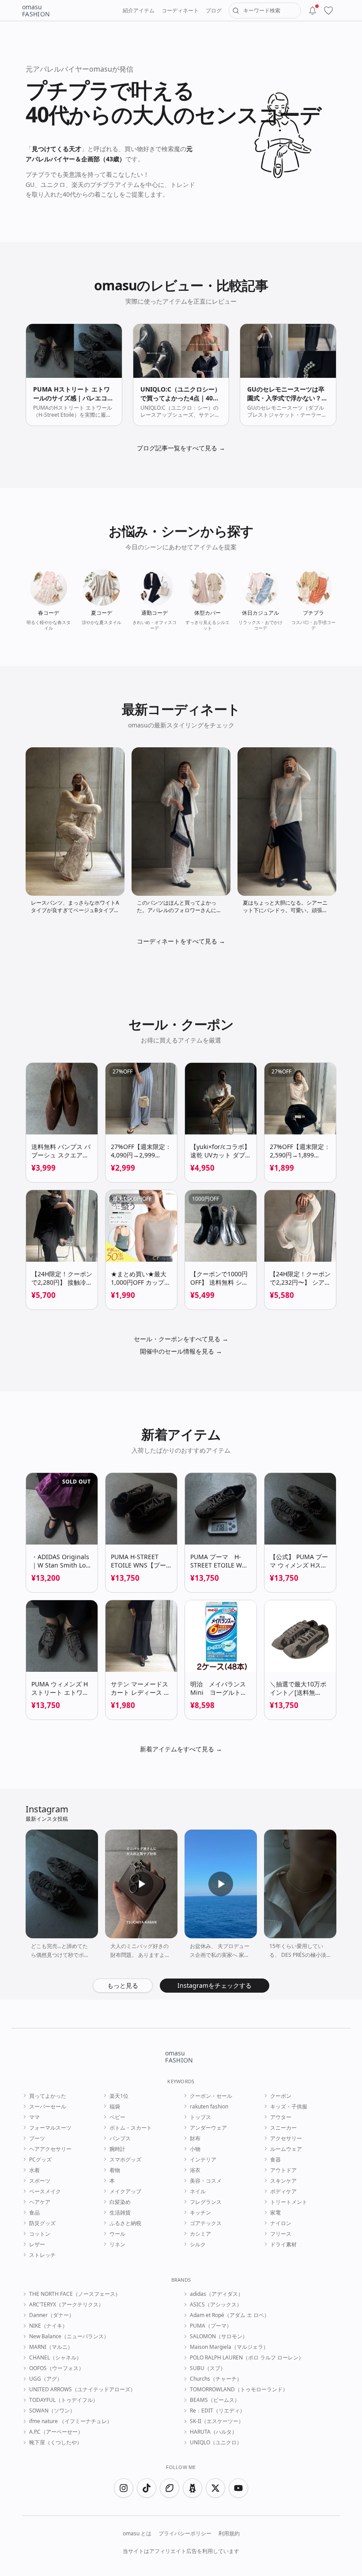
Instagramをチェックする (215, 1985)
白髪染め (120, 2202)
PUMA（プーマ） (211, 2326)
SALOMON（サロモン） (219, 2336)
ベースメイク (45, 2192)
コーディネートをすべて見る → (181, 941)
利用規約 (229, 2534)
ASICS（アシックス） (216, 2305)
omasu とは (137, 2534)
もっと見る (123, 1985)
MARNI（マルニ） (51, 2347)
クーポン (281, 2096)
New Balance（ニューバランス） (69, 2336)
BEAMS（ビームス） (215, 2400)
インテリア (203, 2160)
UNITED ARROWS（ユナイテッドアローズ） (82, 2390)
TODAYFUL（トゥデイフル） (64, 2400)
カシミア (200, 2234)
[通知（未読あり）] (313, 11)
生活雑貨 (120, 2213)
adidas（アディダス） (217, 2294)
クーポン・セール (211, 2096)
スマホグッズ (125, 2160)
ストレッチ (42, 2255)
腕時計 (117, 2149)
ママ (34, 2117)
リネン (117, 2245)
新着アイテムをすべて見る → (181, 1749)
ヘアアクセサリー (50, 2149)
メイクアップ (125, 2192)
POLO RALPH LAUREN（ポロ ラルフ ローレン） (247, 2358)
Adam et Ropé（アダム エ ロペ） (230, 2315)
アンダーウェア (208, 2128)
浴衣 (195, 2170)
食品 (34, 2213)
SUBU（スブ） (208, 2368)
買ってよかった (48, 2096)
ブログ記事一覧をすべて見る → (181, 448)
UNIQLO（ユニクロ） (216, 2443)
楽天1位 (119, 2096)
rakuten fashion (209, 2107)
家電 (275, 2213)
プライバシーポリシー (185, 2534)
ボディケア (283, 2192)
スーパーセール (48, 2107)
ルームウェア (286, 2149)
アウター (281, 2117)
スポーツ (40, 2181)
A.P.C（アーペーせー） (56, 2432)
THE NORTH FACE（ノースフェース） (75, 2294)
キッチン (200, 2213)
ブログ (214, 10)
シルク (198, 2245)
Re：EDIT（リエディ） (217, 2411)
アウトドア (283, 2170)
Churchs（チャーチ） (216, 2379)
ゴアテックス (206, 2223)
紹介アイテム (139, 10)
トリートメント (289, 2202)
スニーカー (283, 2128)
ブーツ (37, 2138)
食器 (275, 2160)
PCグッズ (40, 2160)
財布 (195, 2138)
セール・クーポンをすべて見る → (181, 1339)
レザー (37, 2245)
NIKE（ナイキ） (48, 2326)
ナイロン (281, 2223)
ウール (117, 2234)
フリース (281, 2234)
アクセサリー (286, 2138)
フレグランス (206, 2202)
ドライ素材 (283, 2245)
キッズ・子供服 (289, 2107)
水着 (34, 2170)
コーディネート (180, 10)
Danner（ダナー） (52, 2315)
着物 (115, 2170)
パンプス (120, 2138)
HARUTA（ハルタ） (213, 2432)
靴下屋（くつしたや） (56, 2443)
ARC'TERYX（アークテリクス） (66, 2305)
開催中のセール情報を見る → (181, 1351)
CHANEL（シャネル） (55, 2358)
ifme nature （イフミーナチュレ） (71, 2421)
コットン (40, 2234)
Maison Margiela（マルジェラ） (229, 2347)
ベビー (117, 2117)
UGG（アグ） (46, 2379)
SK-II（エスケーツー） (217, 2421)
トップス (200, 2117)
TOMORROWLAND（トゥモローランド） (239, 2390)
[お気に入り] (328, 11)
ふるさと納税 (125, 2223)
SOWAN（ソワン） (52, 2411)
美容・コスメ (206, 2181)
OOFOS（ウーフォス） (57, 2368)
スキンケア (283, 2181)
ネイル (198, 2192)
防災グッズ (42, 2223)
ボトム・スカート (131, 2128)
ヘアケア (40, 2202)
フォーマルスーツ (50, 2128)
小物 (195, 2149)
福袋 (115, 2107)
